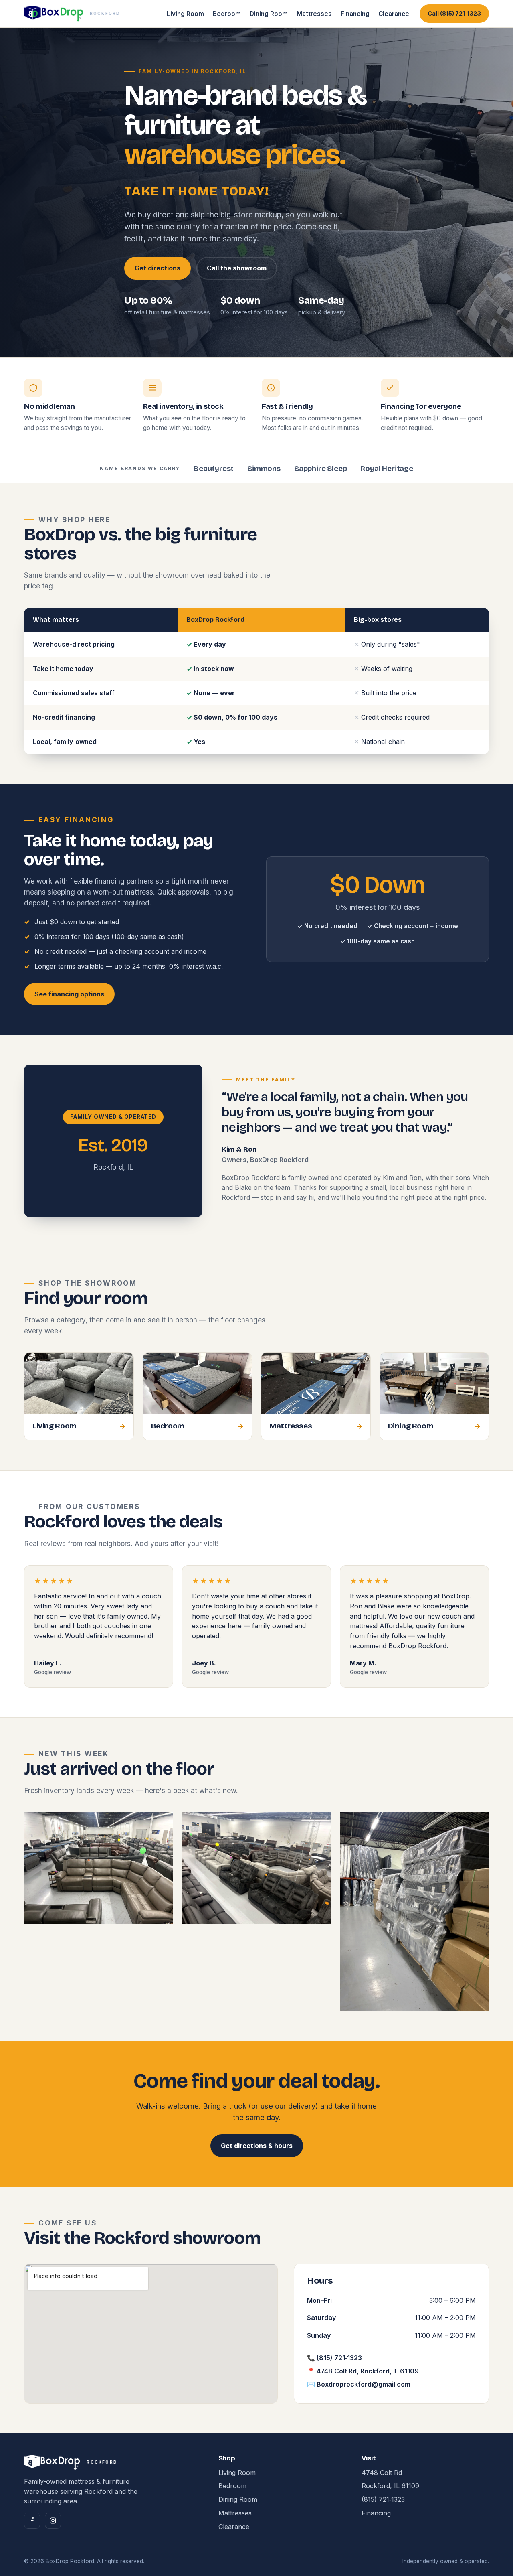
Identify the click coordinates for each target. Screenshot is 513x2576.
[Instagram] (53, 2521)
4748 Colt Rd (382, 2473)
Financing (355, 14)
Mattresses (314, 14)
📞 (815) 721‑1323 (334, 2358)
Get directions (158, 268)
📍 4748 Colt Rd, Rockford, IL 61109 (363, 2371)
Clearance (394, 14)
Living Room (185, 14)
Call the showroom (237, 268)
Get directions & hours (257, 2146)
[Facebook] (32, 2521)
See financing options (69, 994)
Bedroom (227, 14)
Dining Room (269, 14)
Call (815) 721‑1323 (454, 14)
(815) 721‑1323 (383, 2499)
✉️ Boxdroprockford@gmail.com (359, 2384)
